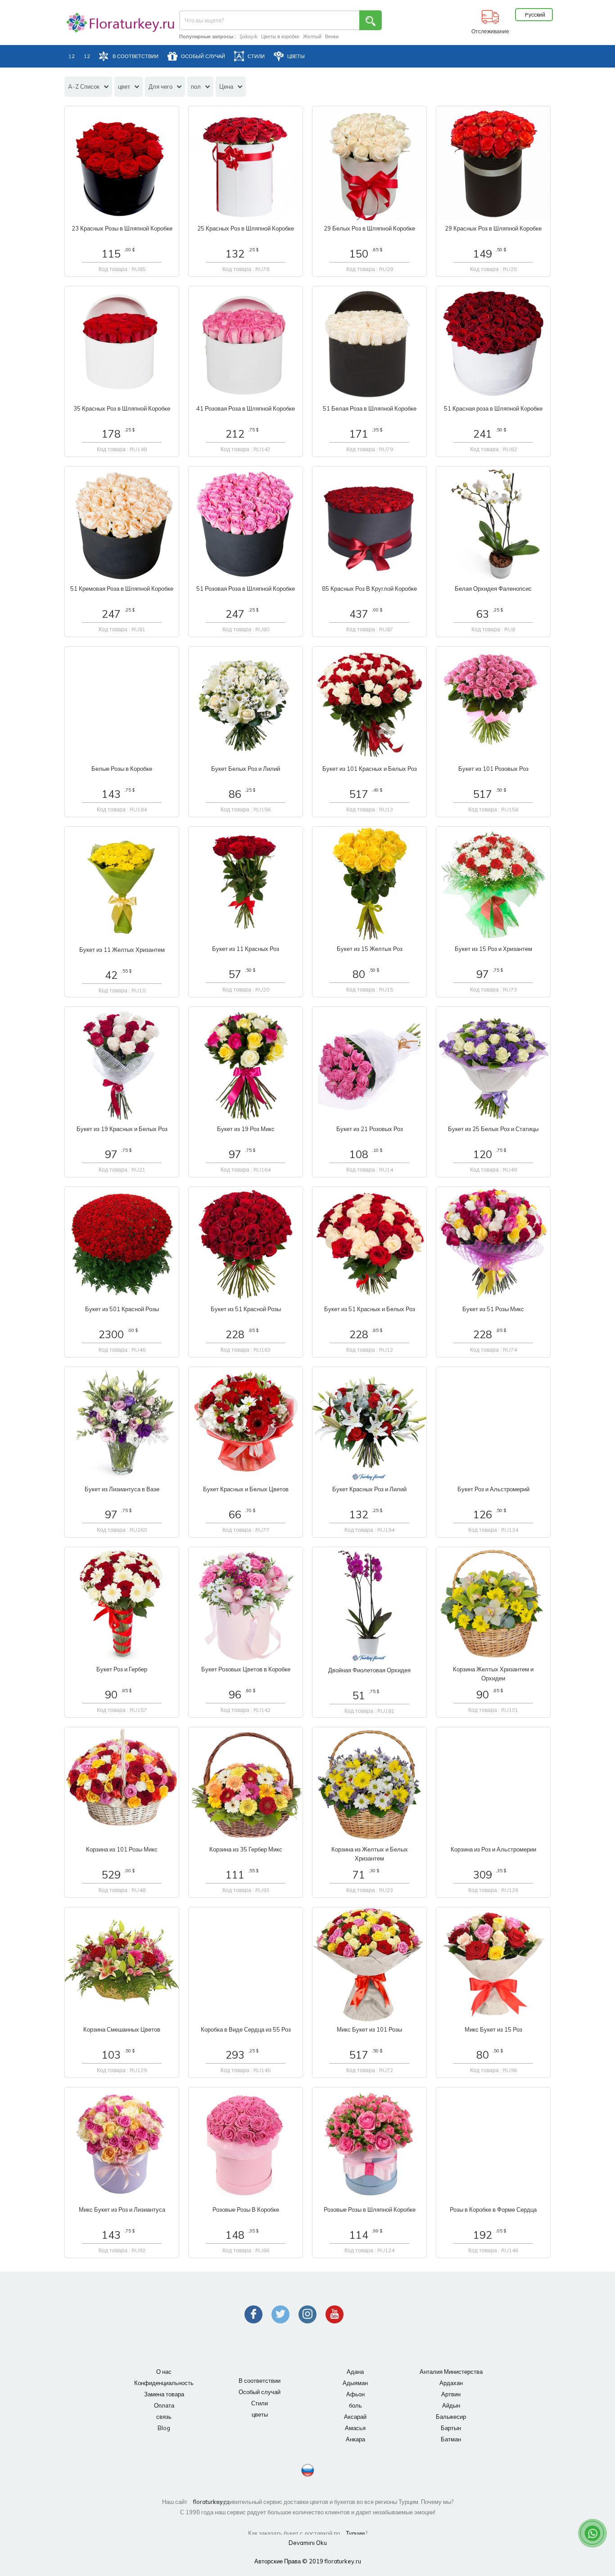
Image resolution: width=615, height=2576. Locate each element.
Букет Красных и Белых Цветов (246, 1489)
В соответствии (260, 2381)
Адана (355, 2372)
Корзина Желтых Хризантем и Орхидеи (493, 1674)
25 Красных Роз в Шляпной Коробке (246, 228)
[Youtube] (335, 2314)
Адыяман (355, 2383)
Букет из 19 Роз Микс (246, 1129)
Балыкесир (451, 2417)
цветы (260, 2414)
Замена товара (164, 2394)
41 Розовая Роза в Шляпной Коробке (246, 408)
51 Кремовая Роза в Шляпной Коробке (122, 589)
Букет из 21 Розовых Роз (370, 1129)
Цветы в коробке (280, 36)
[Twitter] (280, 2314)
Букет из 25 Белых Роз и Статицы (493, 1129)
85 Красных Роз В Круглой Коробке (369, 589)
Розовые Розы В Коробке (246, 2209)
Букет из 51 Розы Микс (493, 1309)
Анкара (355, 2439)
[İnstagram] (307, 2314)
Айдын (451, 2405)
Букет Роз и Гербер (122, 1669)
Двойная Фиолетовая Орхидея (369, 1670)
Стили (260, 2403)
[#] (114, 23)
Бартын (451, 2428)
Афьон (355, 2394)
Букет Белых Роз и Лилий (246, 769)
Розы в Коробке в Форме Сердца (493, 2209)
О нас (164, 2372)
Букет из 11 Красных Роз (246, 949)
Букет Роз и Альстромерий (493, 1489)
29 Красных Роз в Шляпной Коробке (493, 228)
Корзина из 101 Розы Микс (122, 1849)
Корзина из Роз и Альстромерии (493, 1849)
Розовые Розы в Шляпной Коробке (370, 2209)
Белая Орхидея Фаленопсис (493, 589)
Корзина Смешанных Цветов (122, 2029)
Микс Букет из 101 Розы (369, 2029)
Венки (332, 36)
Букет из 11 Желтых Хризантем (122, 950)
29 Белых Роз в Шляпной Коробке (369, 228)
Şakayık (249, 36)
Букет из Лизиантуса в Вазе (122, 1489)
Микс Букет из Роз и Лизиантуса (122, 2209)
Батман (451, 2439)
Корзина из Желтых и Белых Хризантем (370, 1854)
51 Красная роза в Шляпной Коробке (493, 408)
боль (355, 2405)
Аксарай (355, 2417)
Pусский (535, 15)
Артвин (451, 2394)
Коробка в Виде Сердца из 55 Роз (246, 2029)
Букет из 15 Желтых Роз (370, 949)
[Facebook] (253, 2314)
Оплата (164, 2405)
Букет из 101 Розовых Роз (493, 769)
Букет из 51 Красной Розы (246, 1309)
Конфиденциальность (164, 2383)
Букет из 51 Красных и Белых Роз (370, 1309)
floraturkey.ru (202, 2502)
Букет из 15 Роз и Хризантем (493, 949)
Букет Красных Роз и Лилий (369, 1489)
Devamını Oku (308, 2543)
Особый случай (260, 2392)
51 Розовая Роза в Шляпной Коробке (246, 589)
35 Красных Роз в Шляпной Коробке (122, 408)
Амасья (355, 2428)
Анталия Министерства (451, 2372)
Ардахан (451, 2383)
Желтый (312, 36)
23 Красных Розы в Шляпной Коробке (122, 228)
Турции (355, 2533)
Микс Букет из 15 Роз (493, 2029)
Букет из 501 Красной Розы (122, 1309)
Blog (164, 2428)
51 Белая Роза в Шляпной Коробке (370, 408)
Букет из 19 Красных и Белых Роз (122, 1129)
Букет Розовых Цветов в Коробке (246, 1669)
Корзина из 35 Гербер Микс (246, 1849)
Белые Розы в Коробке (122, 769)
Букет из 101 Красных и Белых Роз (370, 769)
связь (164, 2417)
